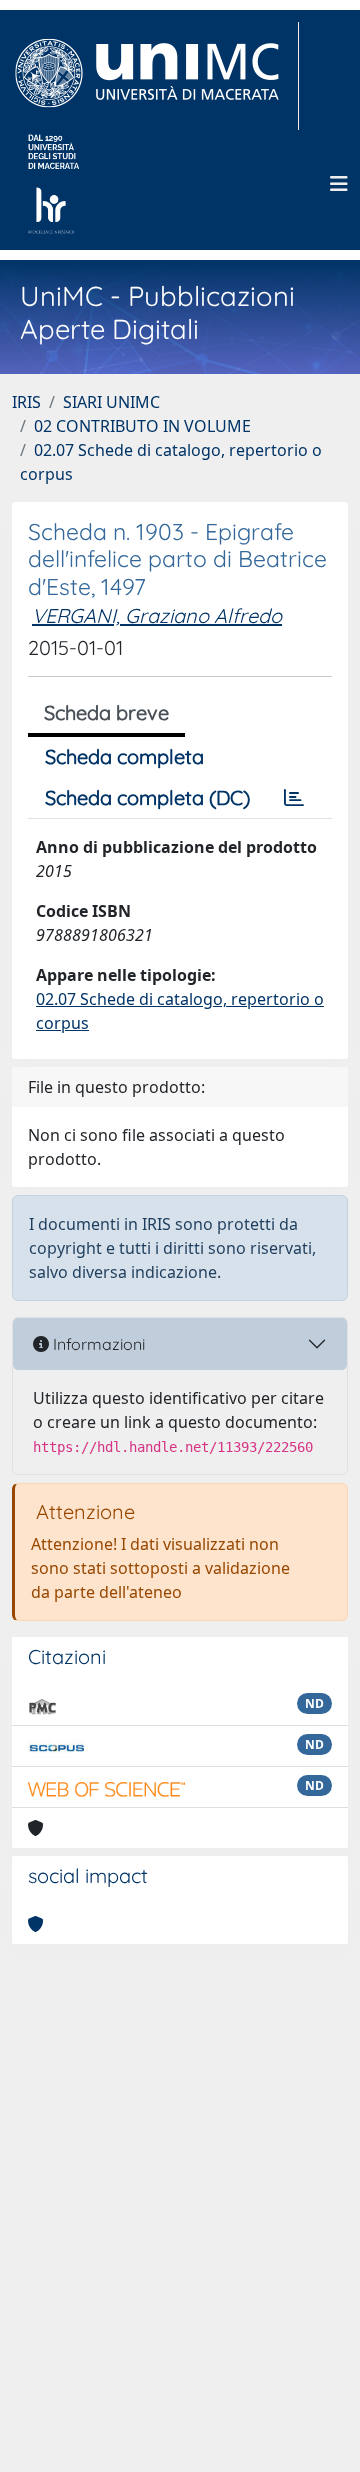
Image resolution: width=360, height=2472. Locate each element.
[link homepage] (155, 76)
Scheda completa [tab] (124, 756)
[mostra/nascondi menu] (339, 184)
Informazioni (97, 1344)
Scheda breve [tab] (106, 712)
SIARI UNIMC (111, 402)
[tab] (294, 798)
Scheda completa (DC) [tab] (147, 797)
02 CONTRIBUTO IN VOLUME (142, 426)
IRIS (26, 402)
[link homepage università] (53, 184)
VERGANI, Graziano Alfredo (157, 615)
